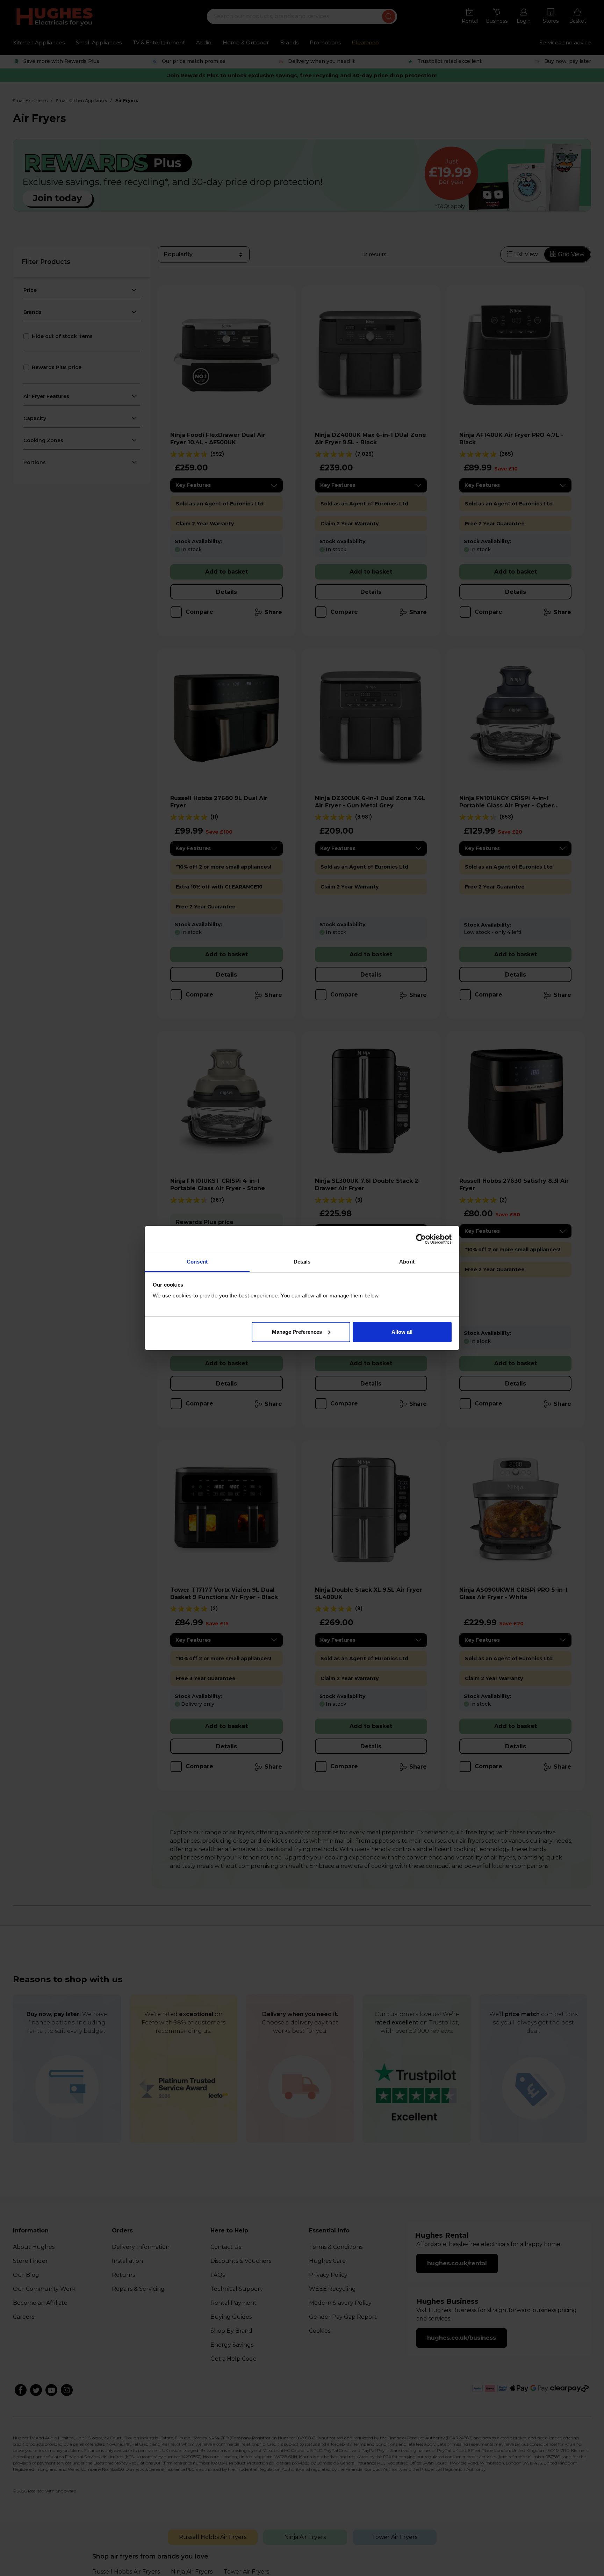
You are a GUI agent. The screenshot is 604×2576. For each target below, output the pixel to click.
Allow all (402, 1332)
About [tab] (407, 1262)
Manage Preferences (297, 1332)
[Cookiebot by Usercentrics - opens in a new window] (421, 1239)
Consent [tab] (197, 1262)
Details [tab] (302, 1262)
